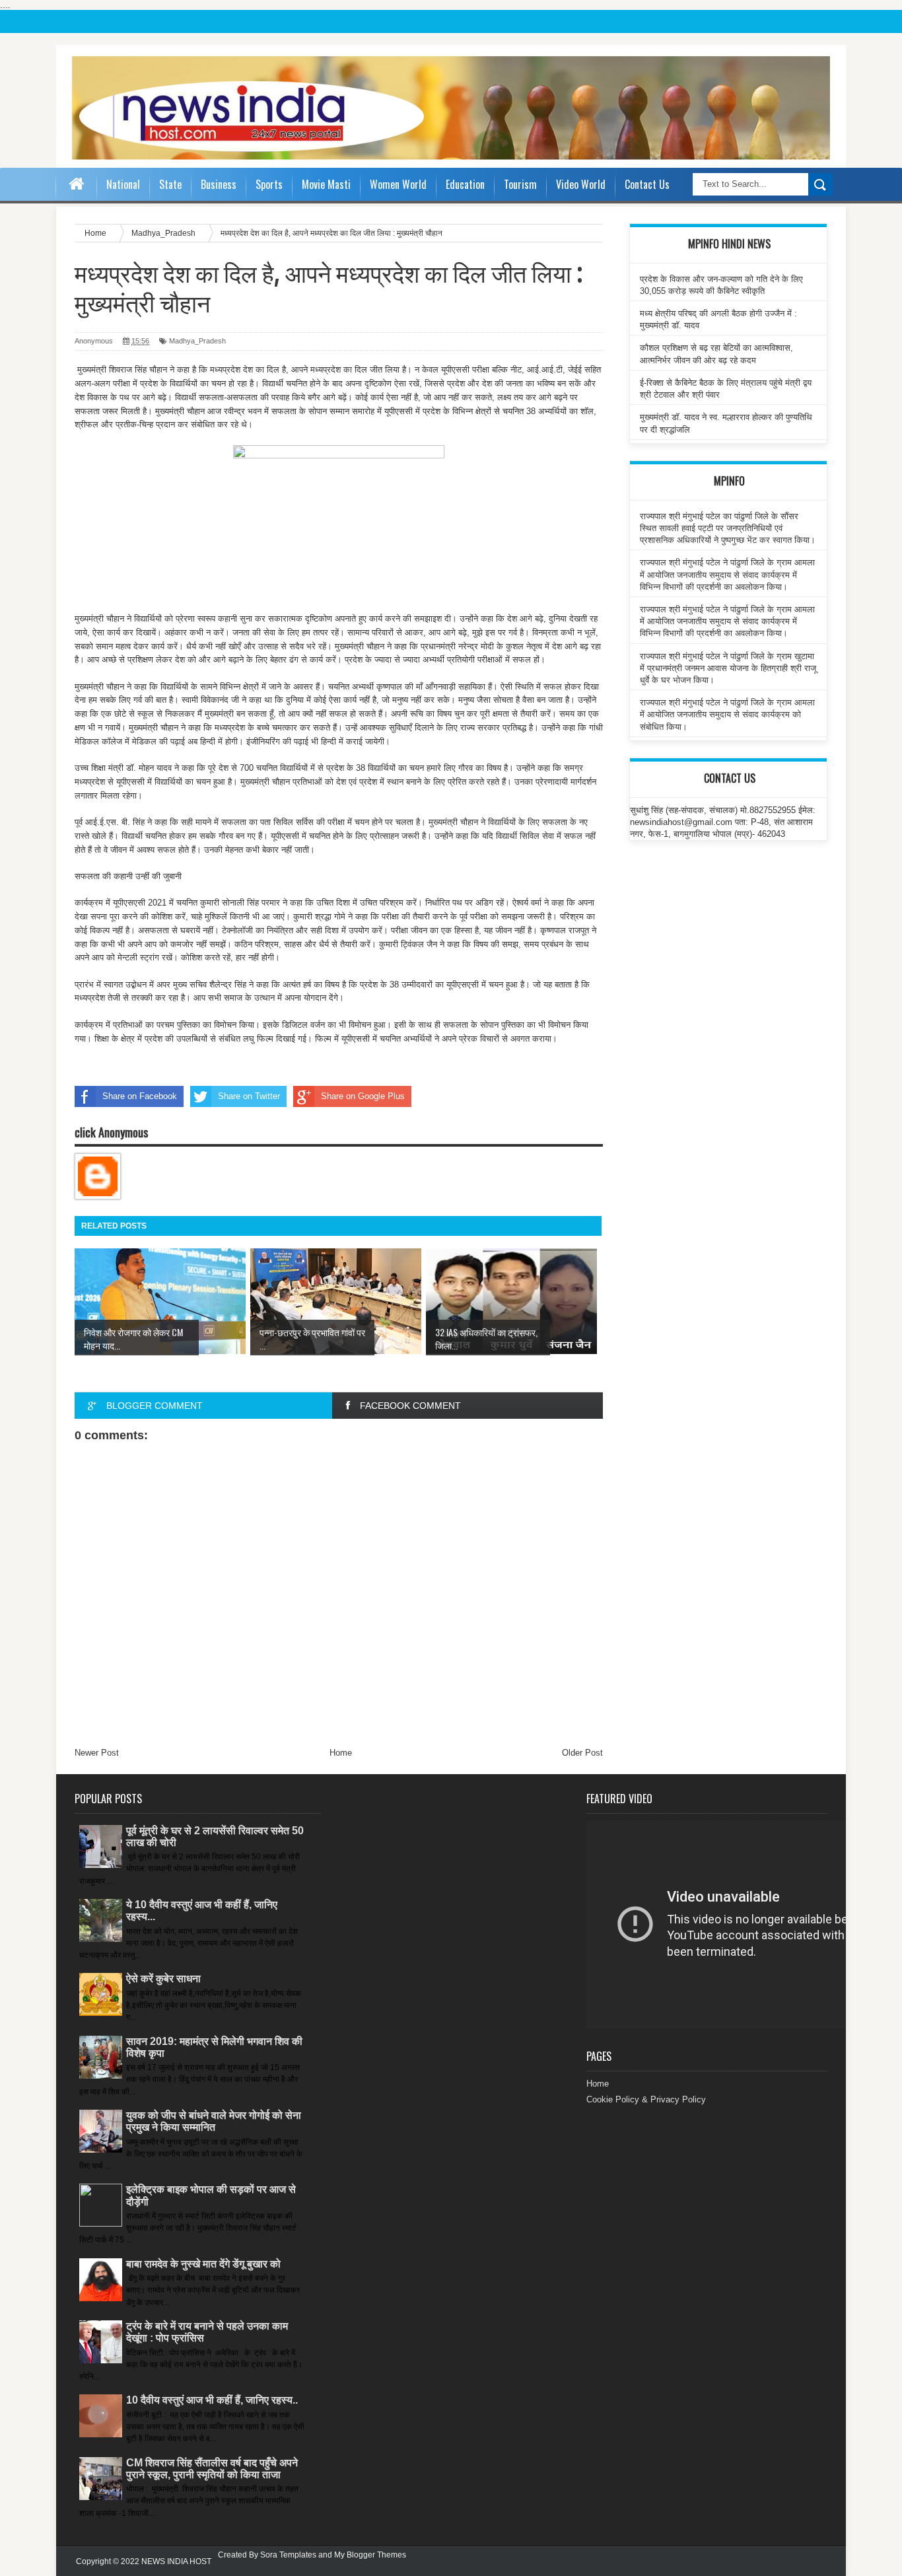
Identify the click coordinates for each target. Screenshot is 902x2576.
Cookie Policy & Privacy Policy (646, 2099)
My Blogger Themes (370, 2555)
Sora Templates (288, 2555)
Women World (398, 184)
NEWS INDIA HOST (176, 2561)
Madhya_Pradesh (197, 341)
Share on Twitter (249, 1096)
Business (219, 184)
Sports (269, 184)
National (123, 184)
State (170, 184)
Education (465, 184)
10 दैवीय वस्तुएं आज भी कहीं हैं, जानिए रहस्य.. (212, 2400)
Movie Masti (326, 184)
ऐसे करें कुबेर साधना (163, 1979)
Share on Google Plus (363, 1096)
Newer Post (97, 1753)
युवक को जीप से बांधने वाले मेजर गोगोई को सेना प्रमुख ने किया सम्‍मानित (214, 2121)
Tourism (520, 184)
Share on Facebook (140, 1096)
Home (341, 1753)
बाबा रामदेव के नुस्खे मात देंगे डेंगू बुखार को (203, 2264)
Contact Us (647, 184)
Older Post (582, 1753)
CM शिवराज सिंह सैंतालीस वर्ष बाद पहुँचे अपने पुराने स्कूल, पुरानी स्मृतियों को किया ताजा (212, 2469)
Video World (581, 184)
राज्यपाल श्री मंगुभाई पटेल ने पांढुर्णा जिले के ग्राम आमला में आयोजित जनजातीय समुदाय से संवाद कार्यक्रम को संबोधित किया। (727, 714)
